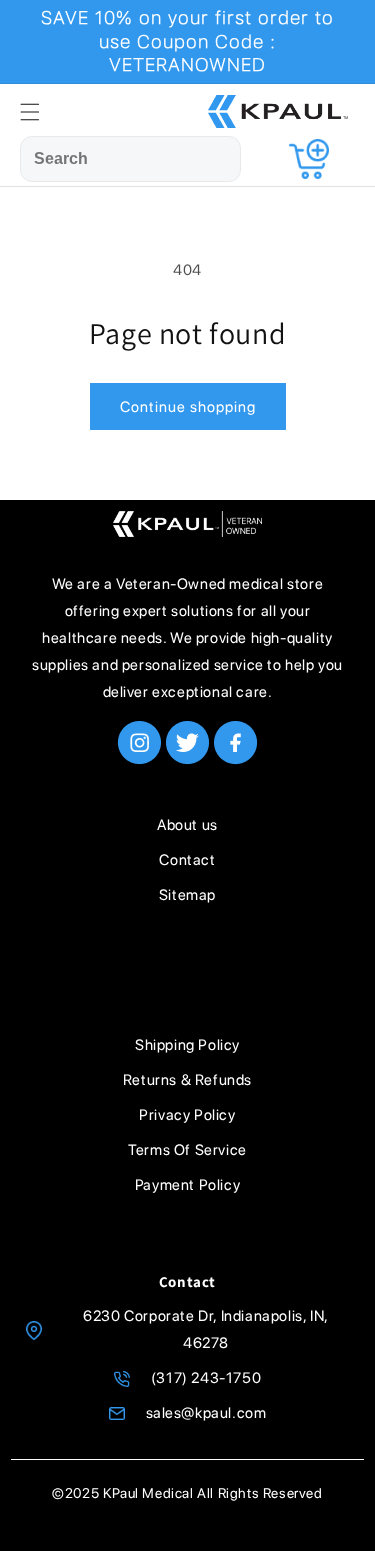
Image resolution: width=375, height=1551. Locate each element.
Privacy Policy (187, 1115)
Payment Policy (187, 1185)
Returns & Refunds (187, 1080)
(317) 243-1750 (206, 1378)
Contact (187, 860)
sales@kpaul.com (206, 1413)
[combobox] (130, 159)
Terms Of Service (187, 1150)
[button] (30, 112)
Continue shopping (188, 407)
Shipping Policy (187, 1045)
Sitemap (187, 895)
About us (187, 825)
